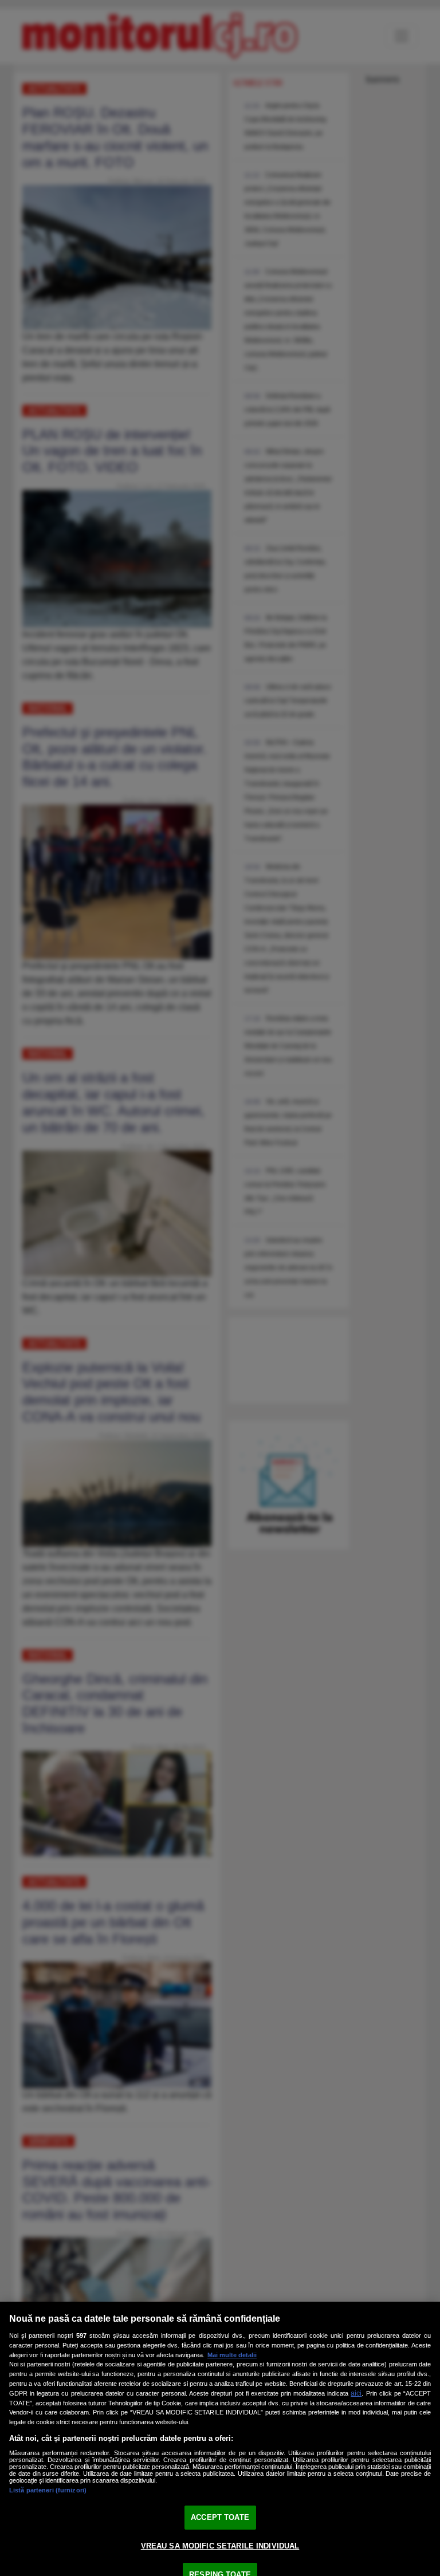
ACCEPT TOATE (220, 2517)
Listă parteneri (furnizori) (48, 2490)
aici (356, 2393)
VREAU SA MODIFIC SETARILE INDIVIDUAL (220, 2546)
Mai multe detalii (232, 2355)
